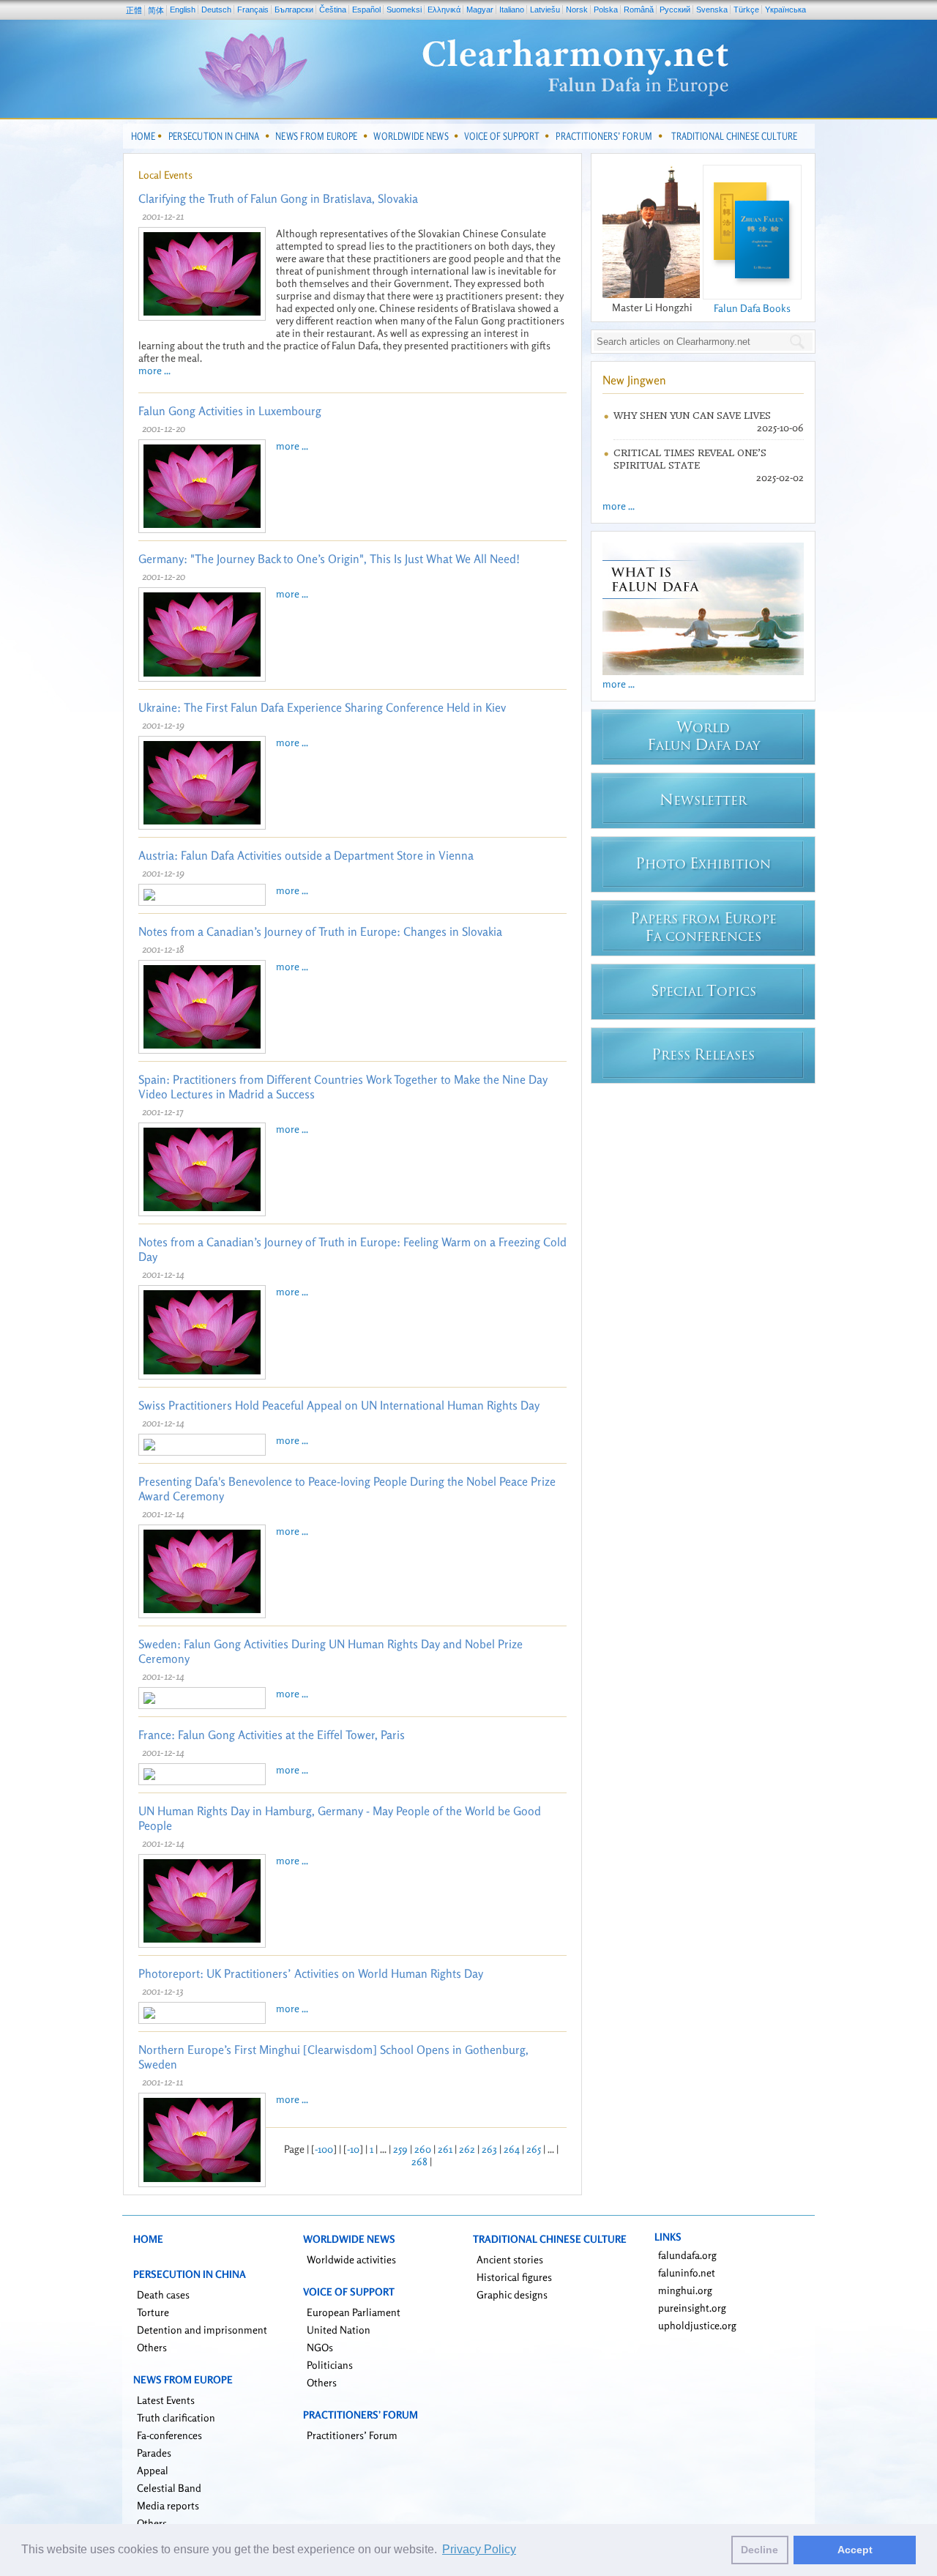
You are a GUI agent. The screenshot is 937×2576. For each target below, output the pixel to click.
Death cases (163, 2294)
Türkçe (746, 10)
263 (489, 2149)
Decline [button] (759, 2550)
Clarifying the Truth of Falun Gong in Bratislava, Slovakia (278, 198)
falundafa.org (687, 2255)
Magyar (480, 10)
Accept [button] (855, 2550)
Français (253, 10)
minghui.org (685, 2290)
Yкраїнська (785, 10)
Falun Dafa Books (752, 308)
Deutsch (216, 10)
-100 (324, 2149)
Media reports (168, 2505)
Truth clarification (176, 2417)
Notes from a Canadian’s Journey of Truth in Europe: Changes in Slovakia (320, 931)
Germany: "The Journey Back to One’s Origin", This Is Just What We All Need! (329, 559)
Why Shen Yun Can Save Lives (692, 416)
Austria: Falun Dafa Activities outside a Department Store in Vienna (306, 855)
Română (639, 10)
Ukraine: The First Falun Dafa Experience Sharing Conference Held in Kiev (322, 707)
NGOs (320, 2347)
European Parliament (354, 2312)
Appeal (153, 2470)
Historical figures (514, 2277)
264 (512, 2149)
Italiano (512, 10)
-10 (353, 2149)
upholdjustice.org (697, 2325)
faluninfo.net (687, 2272)
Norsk (577, 10)
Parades (154, 2453)
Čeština (333, 10)
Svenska (712, 10)
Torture (153, 2312)
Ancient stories (510, 2259)
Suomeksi (404, 10)
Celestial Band (169, 2488)
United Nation (339, 2330)
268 (419, 2161)
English (183, 10)
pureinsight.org (692, 2308)
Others (152, 2347)
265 (534, 2149)
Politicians (330, 2365)
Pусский (675, 10)
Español (366, 10)
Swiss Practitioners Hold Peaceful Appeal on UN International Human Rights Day (339, 1405)
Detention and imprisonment (202, 2330)
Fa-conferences (169, 2435)
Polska (606, 10)
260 (423, 2149)
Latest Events (166, 2400)
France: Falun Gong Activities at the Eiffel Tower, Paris (272, 1735)
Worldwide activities (351, 2259)
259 (400, 2149)
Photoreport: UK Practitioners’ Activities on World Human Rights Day (311, 1973)
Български (294, 10)
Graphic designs (512, 2294)
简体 (156, 10)
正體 (134, 10)
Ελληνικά (444, 10)
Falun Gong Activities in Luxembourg (230, 411)
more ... (154, 370)
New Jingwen (634, 380)
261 (445, 2149)
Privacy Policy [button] (479, 2549)
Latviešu (545, 10)
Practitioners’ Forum (352, 2435)
